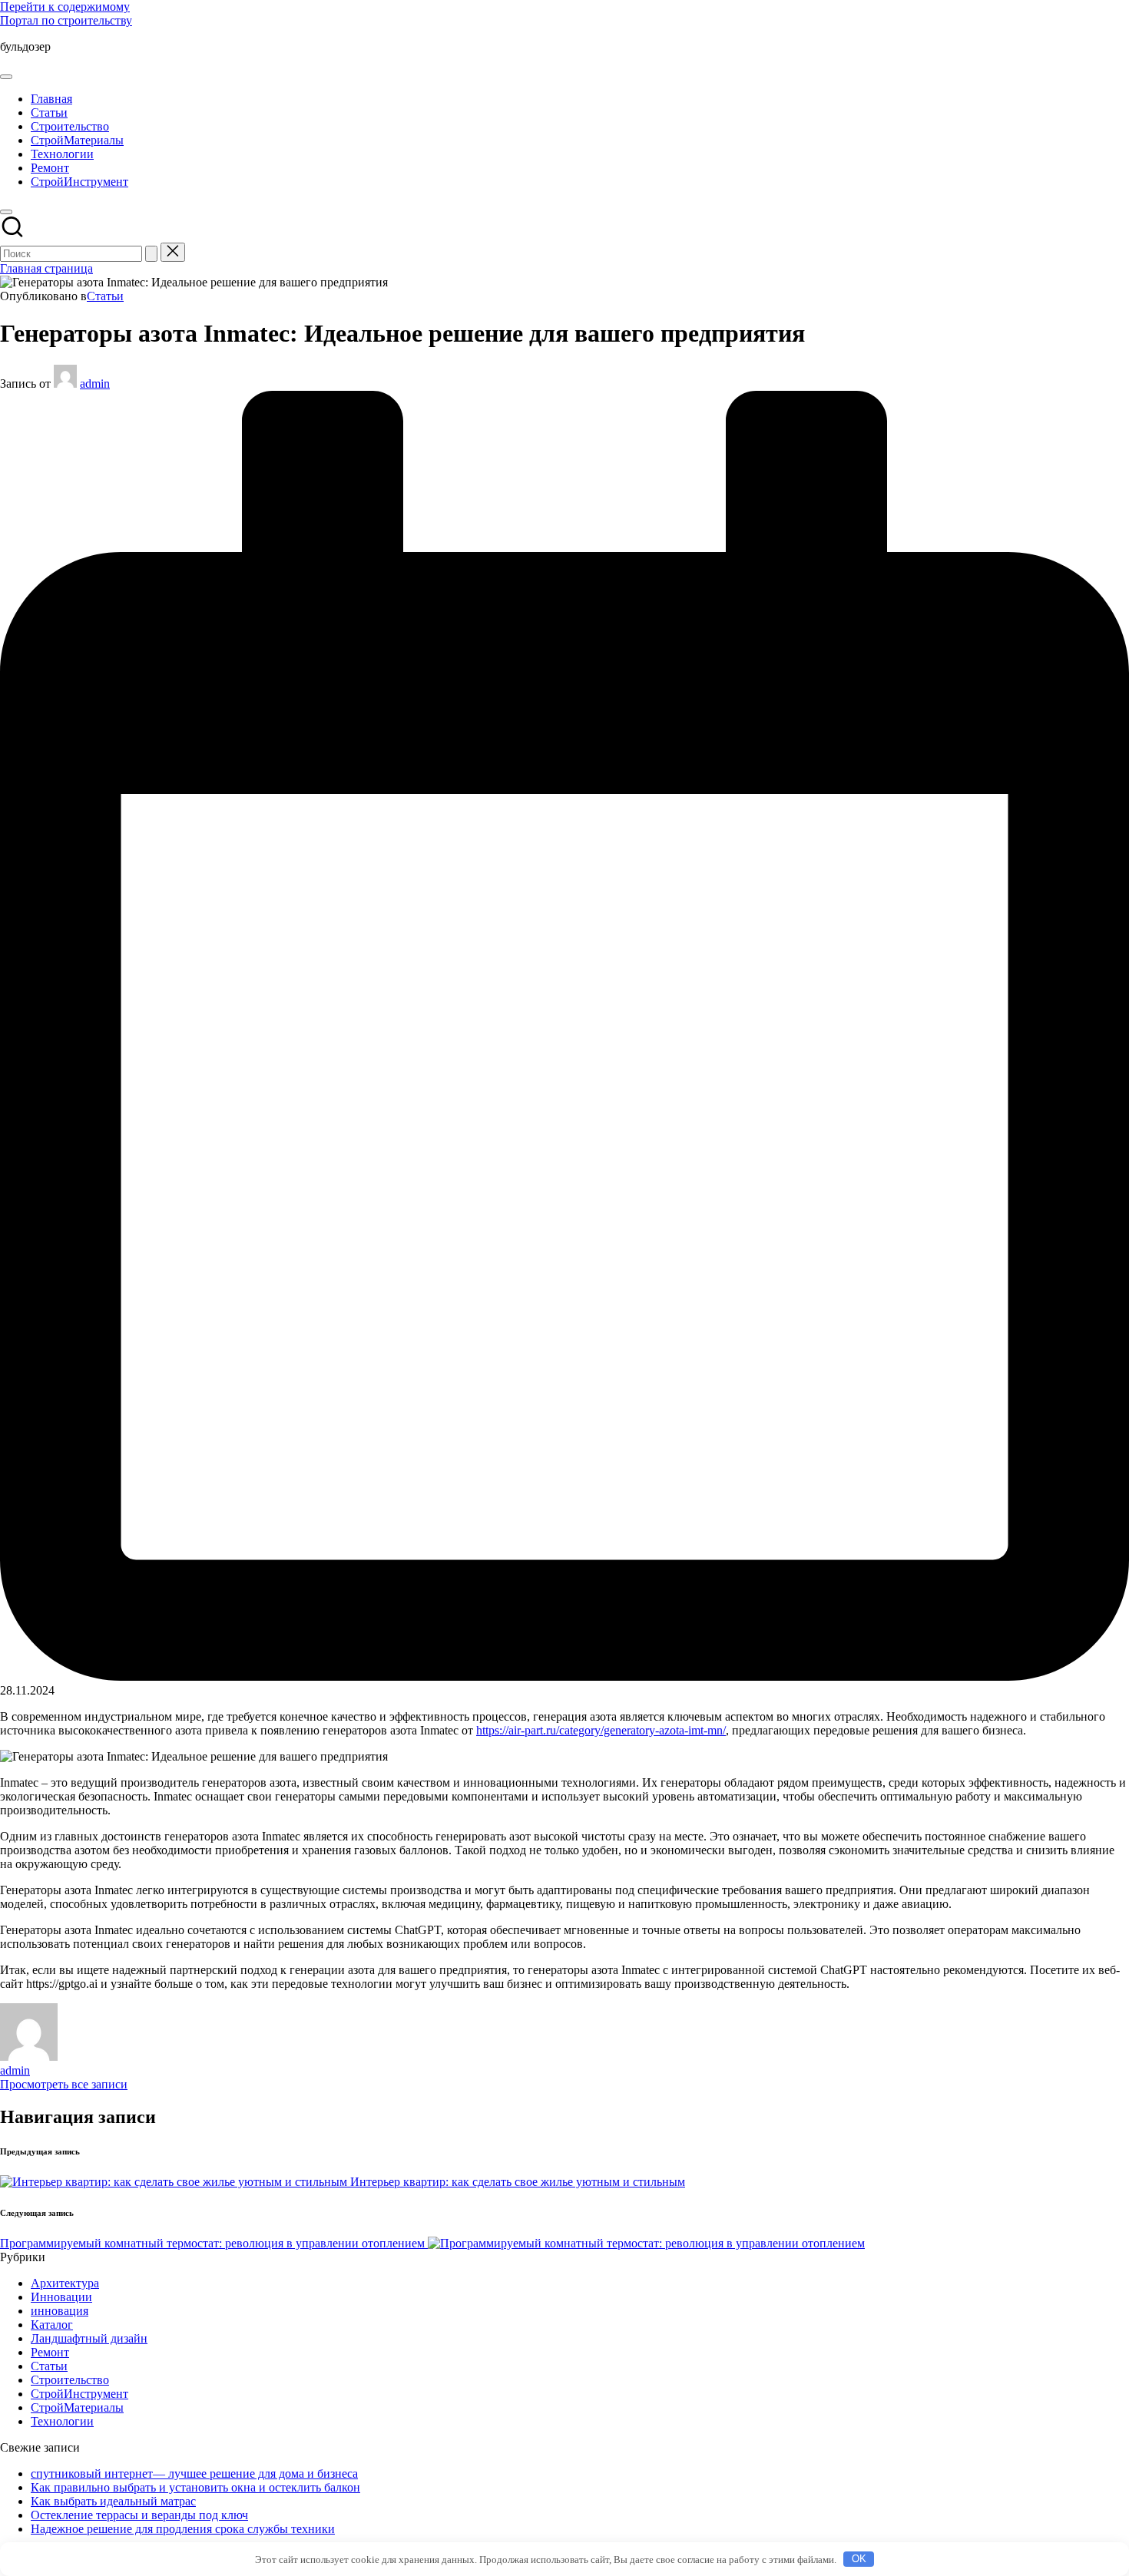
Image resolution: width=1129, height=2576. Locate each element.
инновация (60, 2311)
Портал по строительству (66, 20)
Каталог (52, 2325)
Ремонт (50, 2352)
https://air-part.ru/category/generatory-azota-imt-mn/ (601, 1730)
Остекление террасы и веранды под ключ (139, 2515)
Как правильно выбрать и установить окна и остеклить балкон (195, 2487)
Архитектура (65, 2283)
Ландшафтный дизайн (89, 2338)
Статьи (105, 296)
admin (15, 2070)
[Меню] (6, 77)
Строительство (70, 2380)
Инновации (61, 2297)
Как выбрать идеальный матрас (113, 2501)
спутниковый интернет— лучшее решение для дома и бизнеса (194, 2473)
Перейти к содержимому (65, 7)
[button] (151, 254)
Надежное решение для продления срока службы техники (183, 2529)
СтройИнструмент (79, 2394)
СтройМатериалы (77, 2407)
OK (859, 2559)
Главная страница (46, 268)
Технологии (62, 2421)
